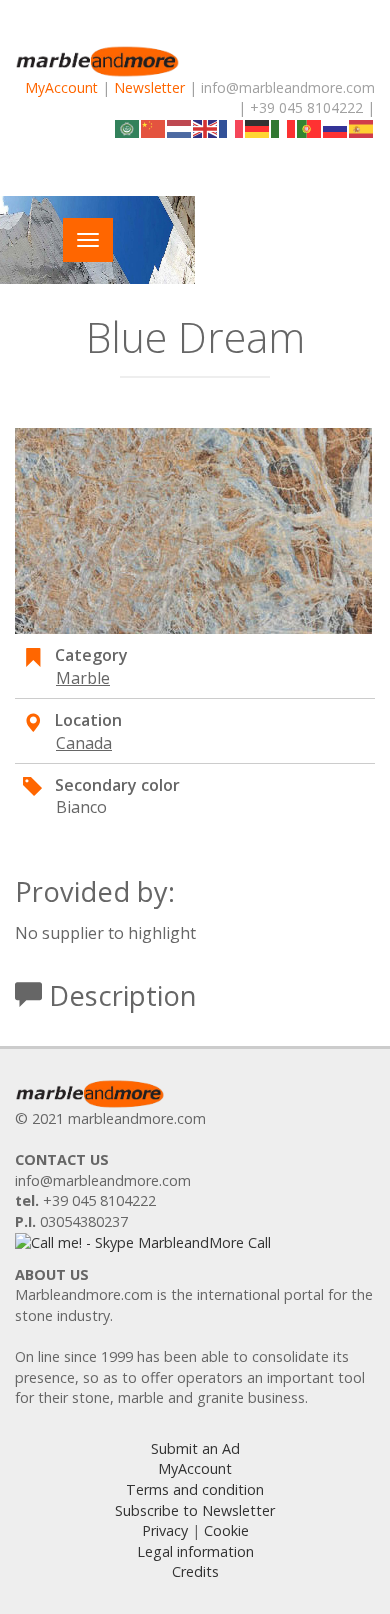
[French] (232, 127)
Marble (83, 678)
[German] (258, 127)
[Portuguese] (310, 127)
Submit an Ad (195, 1448)
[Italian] (284, 127)
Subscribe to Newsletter (195, 1510)
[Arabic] (128, 127)
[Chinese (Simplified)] (154, 127)
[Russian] (336, 127)
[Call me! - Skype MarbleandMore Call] (143, 1241)
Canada (84, 743)
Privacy (165, 1530)
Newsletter (149, 87)
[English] (206, 127)
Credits (195, 1571)
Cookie (226, 1530)
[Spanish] (362, 127)
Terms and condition (195, 1489)
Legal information (195, 1551)
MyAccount (61, 87)
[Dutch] (180, 127)
